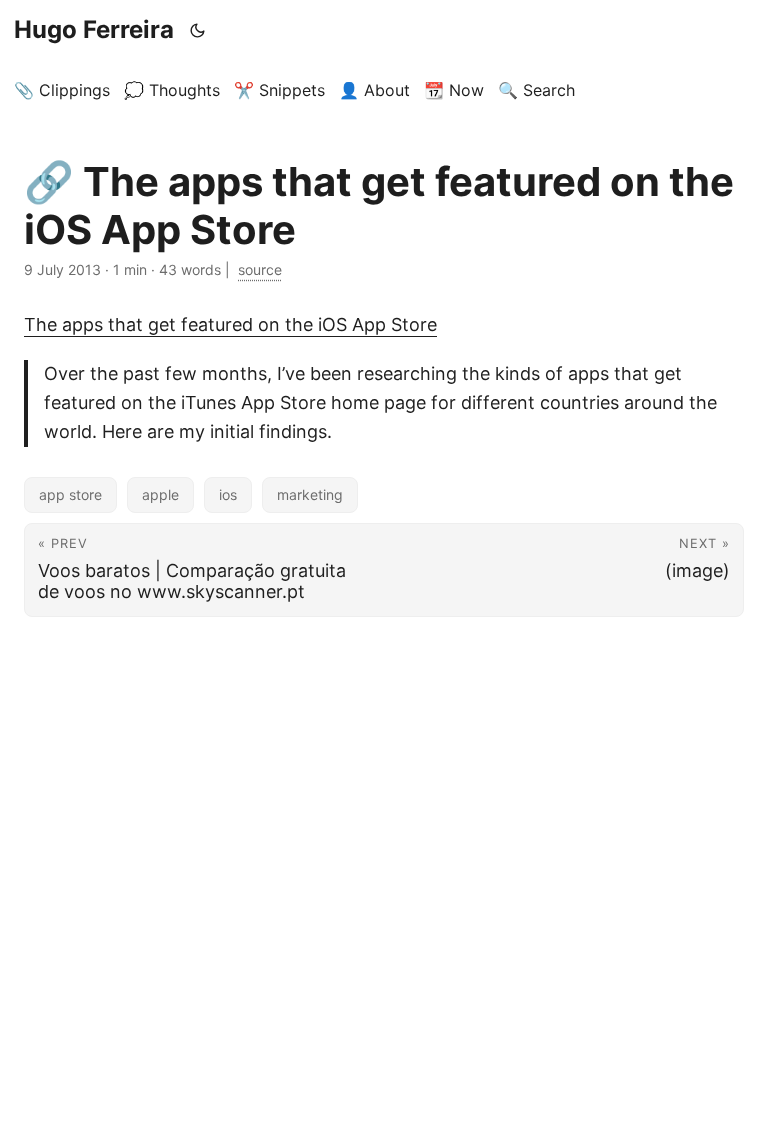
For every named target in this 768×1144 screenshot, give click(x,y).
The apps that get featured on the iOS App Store (230, 324)
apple (160, 494)
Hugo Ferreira (94, 29)
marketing (310, 494)
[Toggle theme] (198, 30)
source (260, 269)
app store (70, 494)
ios (228, 494)
